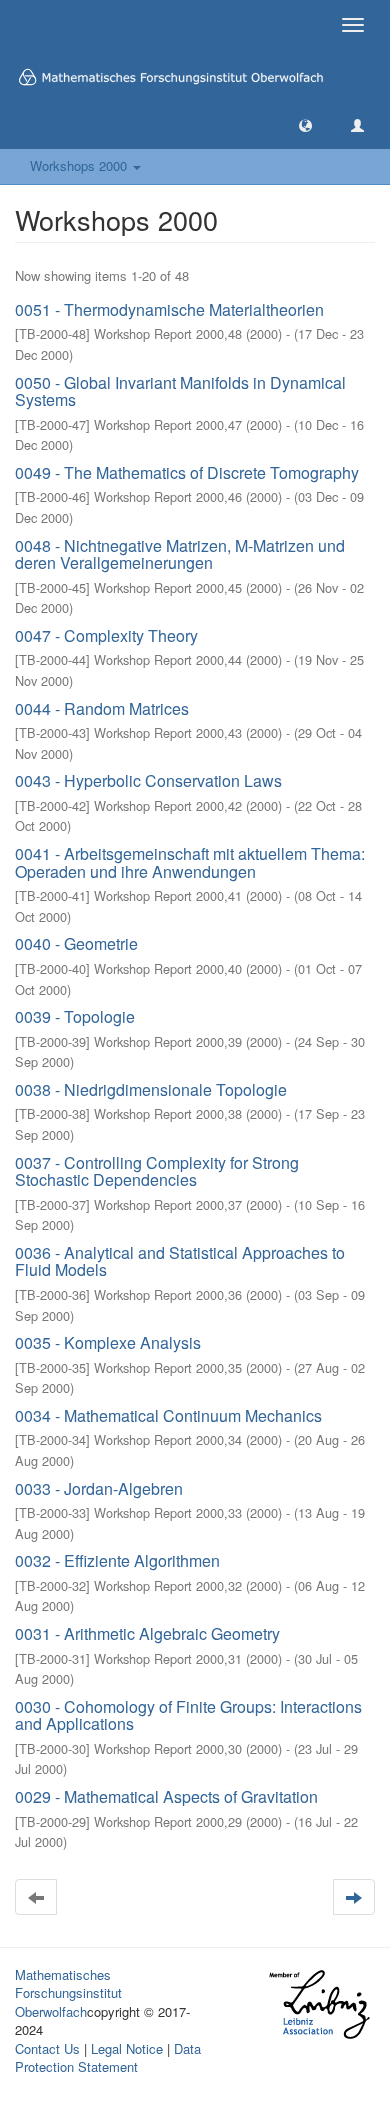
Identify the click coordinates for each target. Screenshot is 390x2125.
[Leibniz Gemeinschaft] (318, 2003)
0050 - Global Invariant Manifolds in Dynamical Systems (180, 391)
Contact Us (47, 2048)
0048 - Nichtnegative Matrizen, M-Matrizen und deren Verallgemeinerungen (180, 554)
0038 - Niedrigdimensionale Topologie (151, 1089)
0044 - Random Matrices (102, 708)
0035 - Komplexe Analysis (108, 1342)
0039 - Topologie (75, 1016)
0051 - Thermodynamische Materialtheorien (169, 309)
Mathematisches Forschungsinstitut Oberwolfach (68, 1993)
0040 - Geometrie (76, 943)
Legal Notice (127, 2048)
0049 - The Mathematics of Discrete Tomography (187, 472)
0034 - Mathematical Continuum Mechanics (168, 1415)
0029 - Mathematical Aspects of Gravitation (166, 1796)
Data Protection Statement (108, 2058)
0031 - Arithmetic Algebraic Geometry (147, 1633)
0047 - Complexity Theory (106, 635)
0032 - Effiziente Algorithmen (117, 1560)
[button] (305, 124)
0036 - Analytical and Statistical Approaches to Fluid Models (180, 1261)
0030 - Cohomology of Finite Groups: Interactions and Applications (188, 1715)
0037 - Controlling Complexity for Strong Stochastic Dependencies (157, 1171)
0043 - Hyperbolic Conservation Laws (148, 780)
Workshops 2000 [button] (80, 165)
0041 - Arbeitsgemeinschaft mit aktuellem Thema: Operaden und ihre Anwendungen (190, 862)
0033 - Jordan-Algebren (99, 1488)
